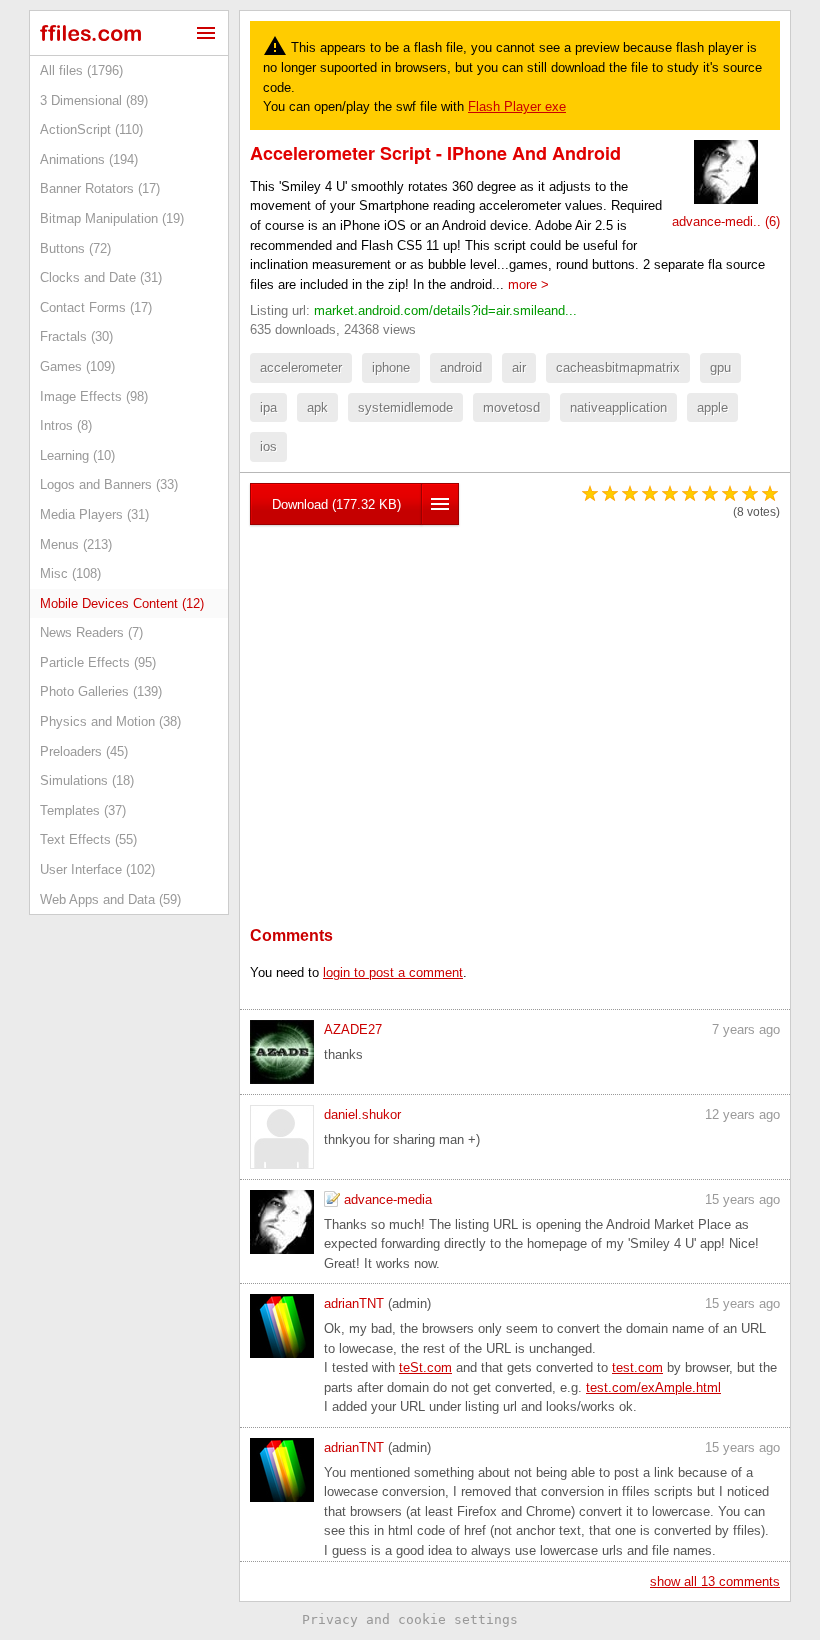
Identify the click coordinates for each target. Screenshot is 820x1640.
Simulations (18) (87, 780)
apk (317, 407)
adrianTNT (354, 1303)
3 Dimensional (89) (94, 100)
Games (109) (77, 366)
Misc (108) (70, 573)
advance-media (388, 1199)
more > (528, 284)
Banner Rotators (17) (100, 188)
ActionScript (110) (91, 129)
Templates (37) (83, 810)
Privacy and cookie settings (410, 1619)
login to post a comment (393, 972)
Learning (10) (77, 455)
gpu (720, 367)
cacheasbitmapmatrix (618, 367)
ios (268, 446)
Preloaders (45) (84, 751)
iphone (391, 367)
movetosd (511, 407)
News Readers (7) (91, 632)
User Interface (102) (97, 869)
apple (712, 407)
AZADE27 (353, 1029)
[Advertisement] (515, 695)
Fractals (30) (76, 336)
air (519, 367)
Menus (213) (76, 544)
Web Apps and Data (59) (110, 899)
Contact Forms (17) (96, 307)
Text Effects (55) (88, 839)
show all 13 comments (715, 1581)
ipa (268, 407)
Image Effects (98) (94, 396)
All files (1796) (81, 70)
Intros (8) (66, 425)
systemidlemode (405, 407)
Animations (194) (89, 159)
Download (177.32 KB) (336, 504)
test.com (637, 1367)
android (461, 367)
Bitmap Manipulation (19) (112, 218)
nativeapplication (618, 407)
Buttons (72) (75, 248)
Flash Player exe (517, 106)
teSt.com (425, 1367)
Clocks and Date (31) (101, 277)
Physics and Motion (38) (110, 721)
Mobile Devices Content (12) (122, 603)
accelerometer (301, 367)
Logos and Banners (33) (109, 484)
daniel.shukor (362, 1114)
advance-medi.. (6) (726, 221)
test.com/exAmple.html (653, 1387)
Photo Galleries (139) (101, 691)
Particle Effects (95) (98, 662)
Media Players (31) (94, 514)
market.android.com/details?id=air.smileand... (445, 310)
